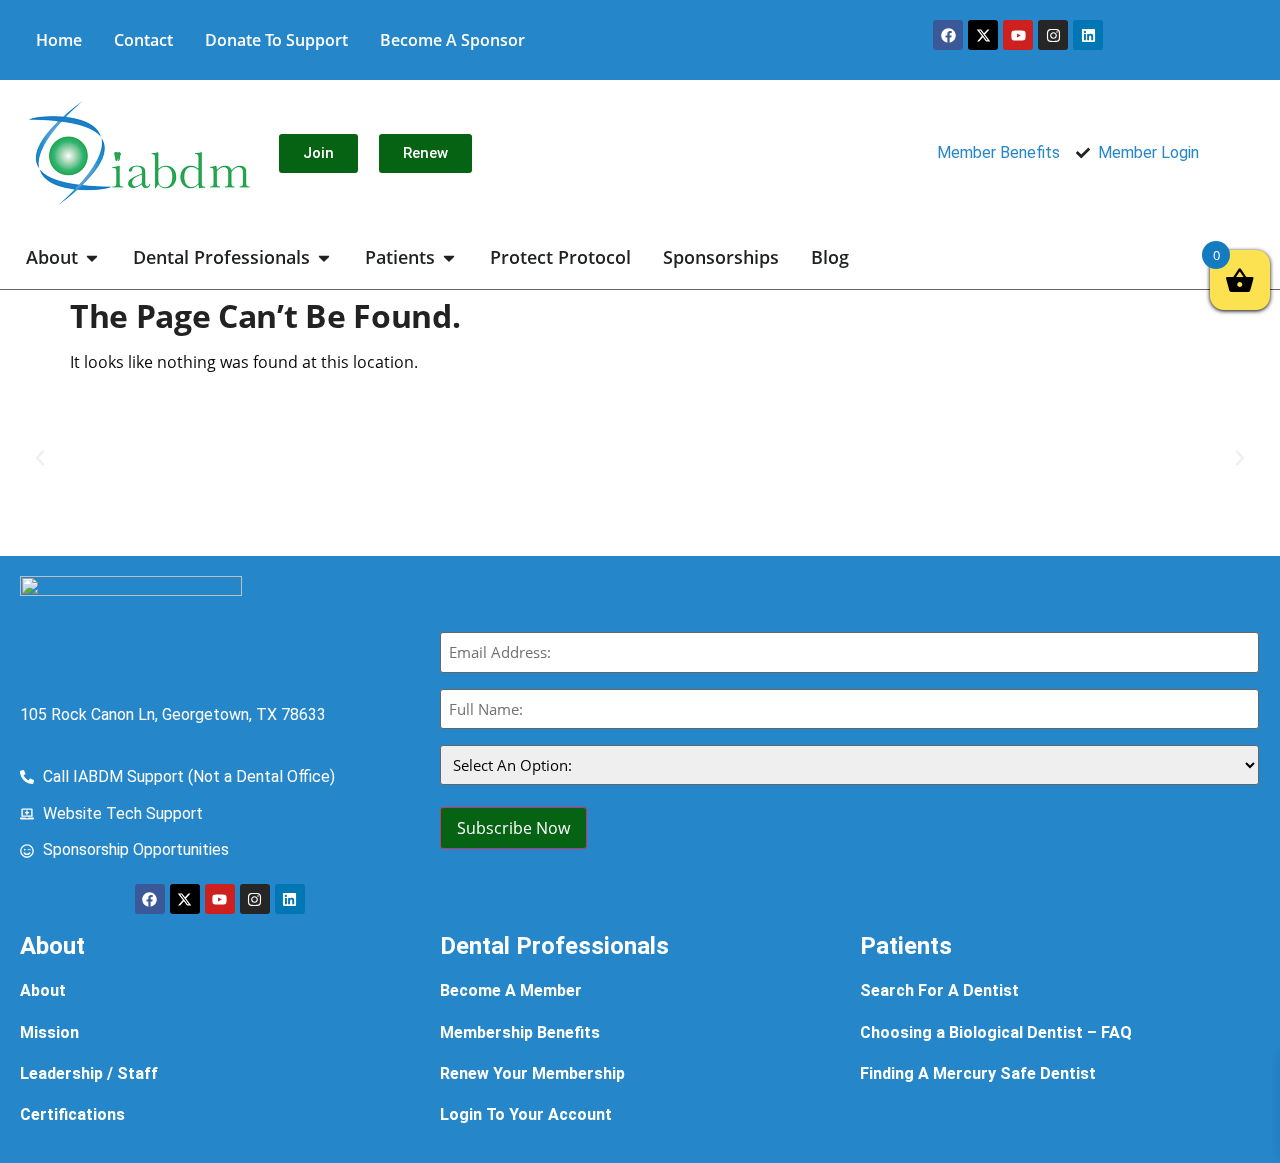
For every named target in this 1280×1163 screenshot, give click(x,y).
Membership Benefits (520, 1032)
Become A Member (511, 990)
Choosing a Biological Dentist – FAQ (996, 1032)
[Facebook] (948, 35)
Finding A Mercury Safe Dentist (978, 1073)
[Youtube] (1018, 35)
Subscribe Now (513, 828)
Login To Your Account (526, 1114)
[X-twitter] (983, 35)
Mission (49, 1032)
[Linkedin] (1088, 35)
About (43, 990)
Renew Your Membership (532, 1073)
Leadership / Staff (89, 1073)
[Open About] (92, 257)
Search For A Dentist (939, 990)
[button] (40, 458)
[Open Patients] (449, 257)
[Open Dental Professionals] (324, 257)
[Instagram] (1053, 35)
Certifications (72, 1114)
